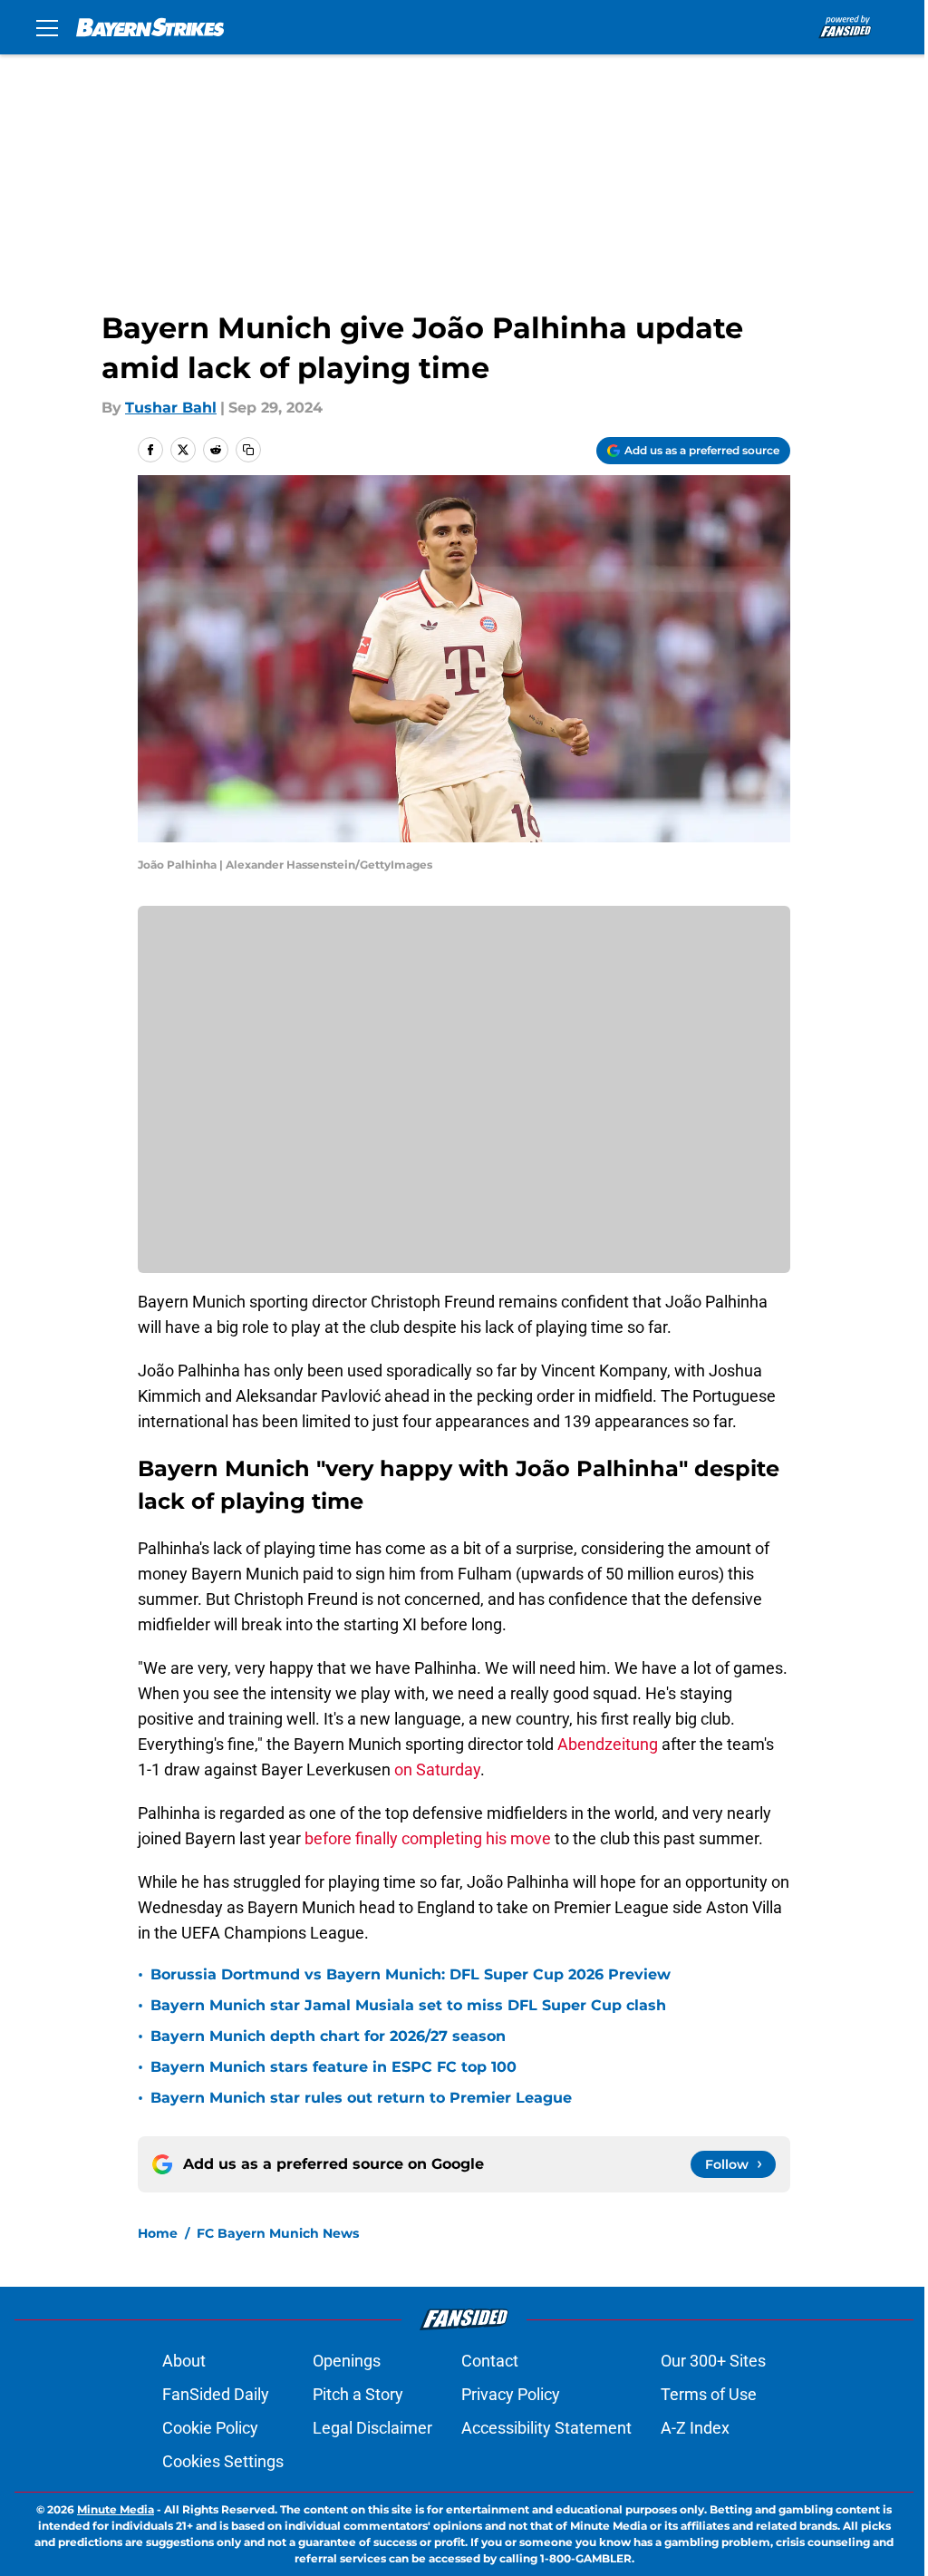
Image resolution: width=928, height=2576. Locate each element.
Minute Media (116, 2509)
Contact (490, 2361)
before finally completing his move (428, 1838)
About (184, 2361)
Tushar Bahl (171, 408)
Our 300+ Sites (713, 2361)
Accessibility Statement (546, 2428)
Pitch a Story (358, 2394)
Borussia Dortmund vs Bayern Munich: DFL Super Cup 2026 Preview (411, 1974)
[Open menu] (47, 27)
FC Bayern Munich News (278, 2233)
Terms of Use (709, 2394)
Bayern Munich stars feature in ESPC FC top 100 (333, 2067)
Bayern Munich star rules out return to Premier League (361, 2098)
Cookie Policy (210, 2428)
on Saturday (437, 1769)
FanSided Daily (216, 2394)
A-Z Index (695, 2428)
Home (158, 2233)
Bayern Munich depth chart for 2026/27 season (328, 2036)
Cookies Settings (223, 2461)
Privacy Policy (511, 2394)
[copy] (248, 450)
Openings (347, 2361)
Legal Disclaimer (372, 2428)
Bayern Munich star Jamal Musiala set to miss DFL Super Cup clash (408, 2005)
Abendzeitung (608, 1744)
